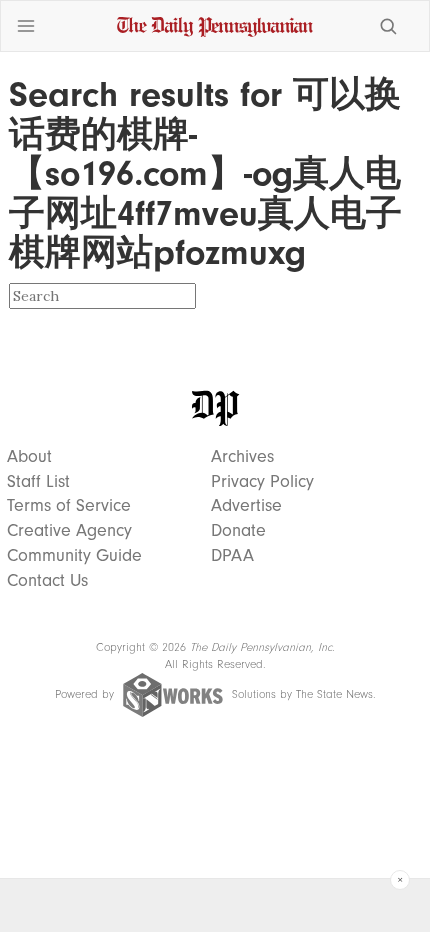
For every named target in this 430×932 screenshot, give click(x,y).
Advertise (246, 506)
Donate (238, 531)
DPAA (232, 556)
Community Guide (74, 556)
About (29, 457)
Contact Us (47, 581)
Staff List (38, 482)
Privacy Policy (262, 482)
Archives (242, 457)
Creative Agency (69, 531)
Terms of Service (69, 506)
